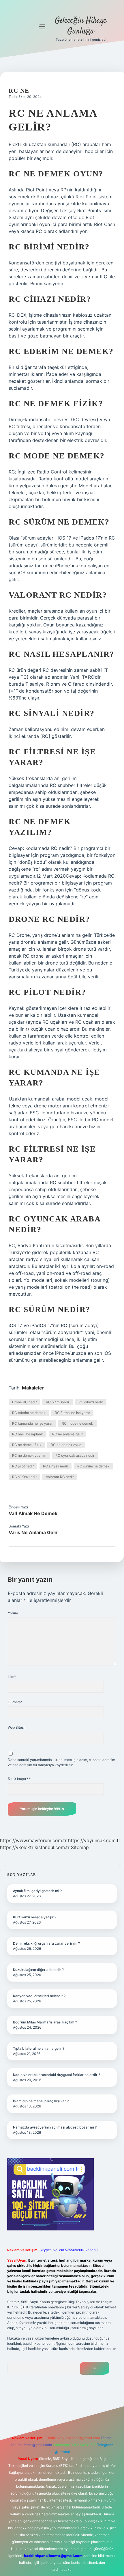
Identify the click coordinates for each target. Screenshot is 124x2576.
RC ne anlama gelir (67, 1434)
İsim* (12, 1677)
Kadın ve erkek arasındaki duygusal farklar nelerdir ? (57, 2075)
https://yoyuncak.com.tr (94, 1840)
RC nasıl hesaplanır (28, 1434)
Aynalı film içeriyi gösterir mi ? (37, 1891)
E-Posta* (15, 1702)
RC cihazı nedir (91, 1402)
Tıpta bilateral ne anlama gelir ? (39, 2048)
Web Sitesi (16, 1727)
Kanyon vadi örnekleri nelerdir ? (39, 1996)
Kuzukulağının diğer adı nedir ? (38, 1970)
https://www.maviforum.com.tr (33, 1840)
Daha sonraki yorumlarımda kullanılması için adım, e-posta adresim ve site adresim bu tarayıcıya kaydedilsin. (61, 1762)
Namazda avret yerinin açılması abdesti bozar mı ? (55, 2127)
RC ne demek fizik (27, 1445)
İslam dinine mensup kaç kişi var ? (41, 2101)
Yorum (13, 1613)
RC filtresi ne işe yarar (72, 1413)
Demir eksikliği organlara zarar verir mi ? (46, 1943)
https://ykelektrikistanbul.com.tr (35, 1847)
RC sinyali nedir (56, 1466)
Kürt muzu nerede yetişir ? (35, 1917)
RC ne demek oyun (66, 1445)
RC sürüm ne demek (93, 1466)
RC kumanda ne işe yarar (32, 1423)
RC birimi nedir (58, 1402)
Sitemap (80, 1847)
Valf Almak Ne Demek (33, 1513)
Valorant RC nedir (60, 1477)
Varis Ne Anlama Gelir (33, 1532)
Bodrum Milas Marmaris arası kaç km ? (45, 2022)
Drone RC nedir (24, 1402)
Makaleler (33, 1388)
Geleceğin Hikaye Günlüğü (81, 26)
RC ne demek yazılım (29, 1455)
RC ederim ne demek (29, 1413)
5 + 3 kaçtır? (19, 1779)
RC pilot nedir (23, 1466)
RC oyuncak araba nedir (75, 1455)
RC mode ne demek (77, 1423)
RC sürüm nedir (24, 1477)
